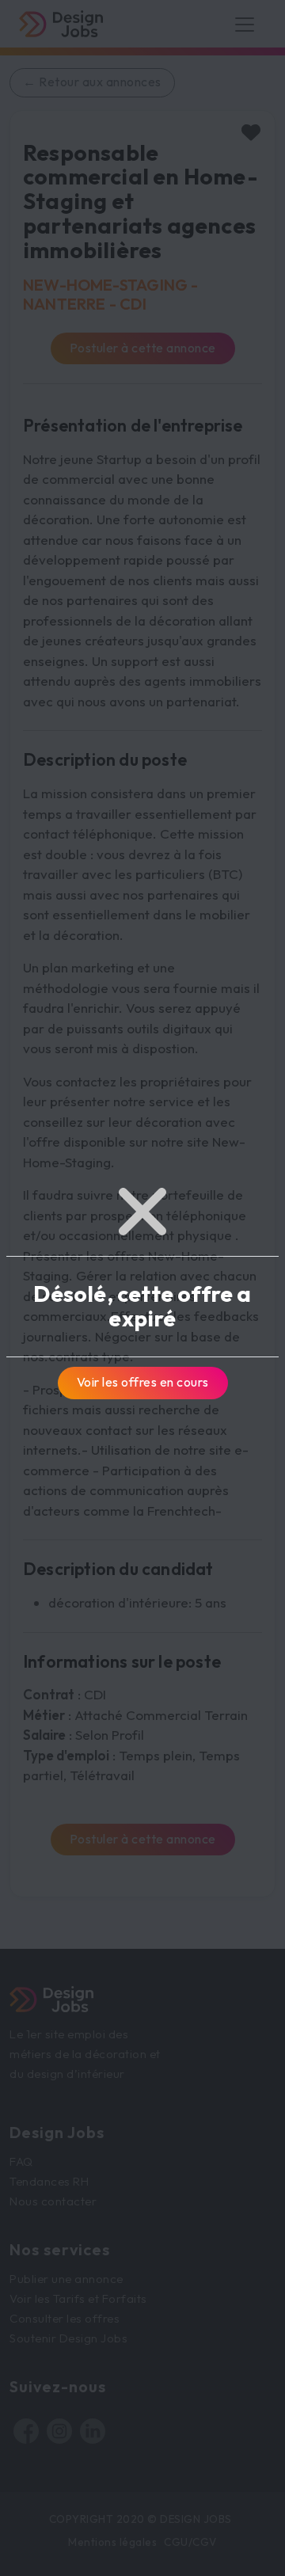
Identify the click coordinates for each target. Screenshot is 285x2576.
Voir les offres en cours (143, 1382)
